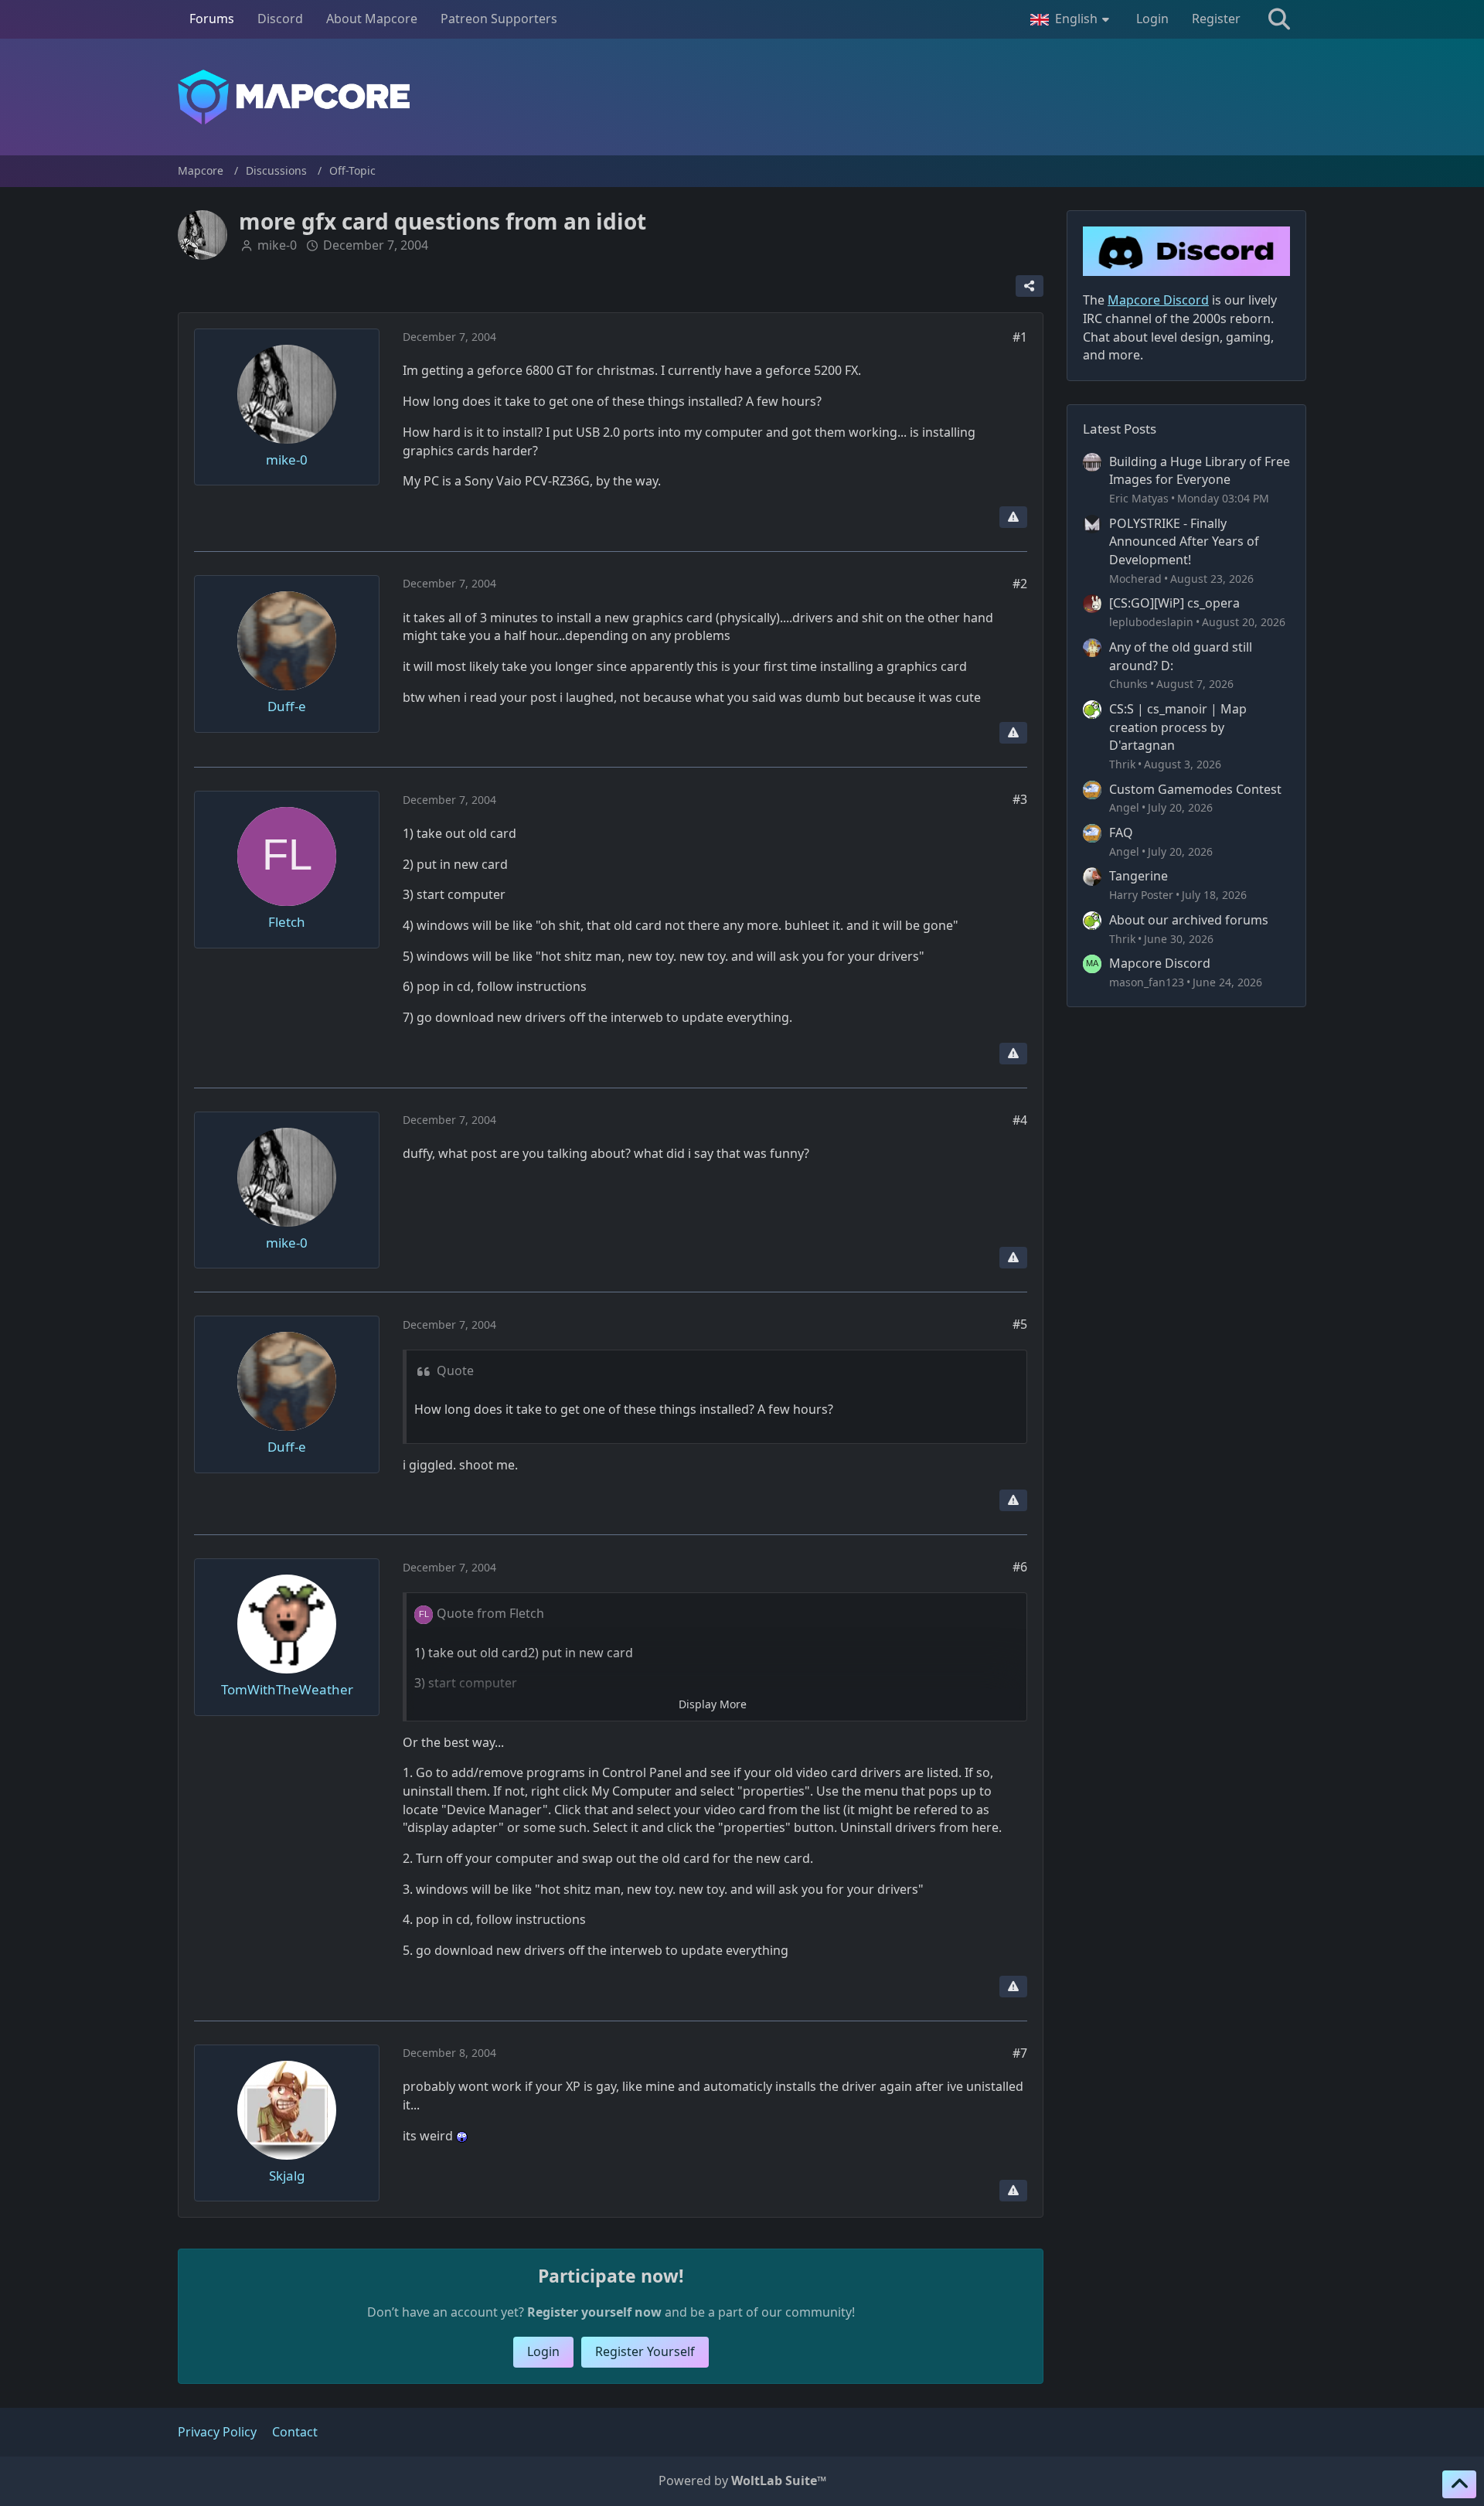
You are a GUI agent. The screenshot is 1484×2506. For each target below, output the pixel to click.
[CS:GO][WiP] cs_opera (1174, 603)
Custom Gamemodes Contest (1195, 789)
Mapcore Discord (1160, 963)
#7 (1020, 2053)
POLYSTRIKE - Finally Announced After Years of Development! (1184, 541)
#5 (1020, 1324)
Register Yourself (645, 2351)
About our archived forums (1189, 920)
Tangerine (1139, 876)
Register (1216, 19)
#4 (1020, 1120)
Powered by (742, 2480)
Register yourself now (594, 2312)
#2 (1020, 584)
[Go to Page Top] (1459, 2484)
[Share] (1030, 286)
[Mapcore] (742, 97)
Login (1152, 19)
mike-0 (277, 245)
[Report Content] (1013, 517)
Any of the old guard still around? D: (1181, 656)
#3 (1020, 799)
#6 (1020, 1567)
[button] (1072, 19)
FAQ (1121, 832)
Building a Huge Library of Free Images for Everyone (1200, 471)
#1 (1020, 337)
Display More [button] (713, 1704)
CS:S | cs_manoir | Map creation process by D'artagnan (1178, 727)
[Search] (1279, 19)
